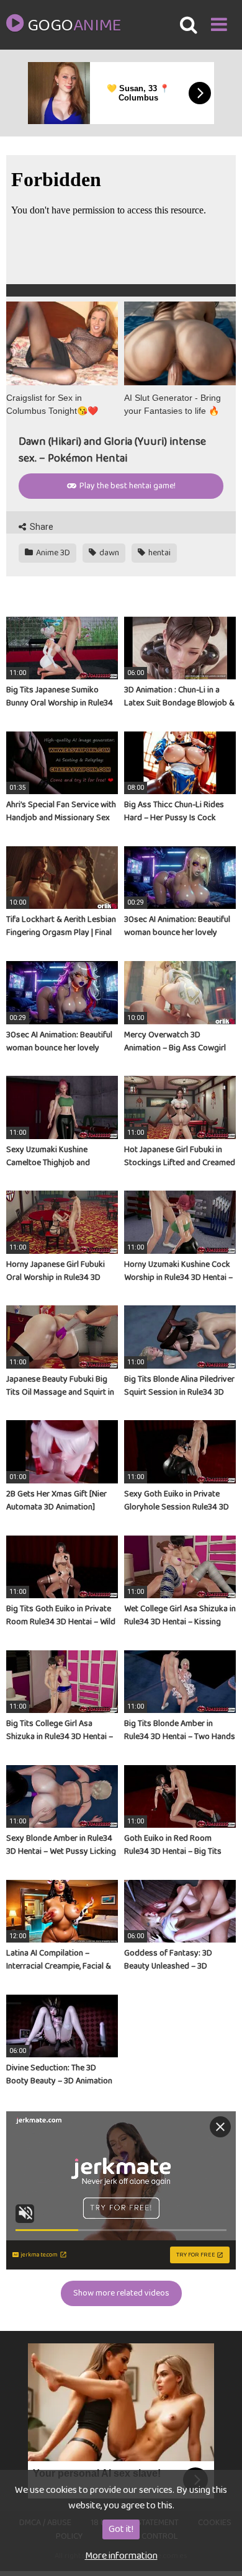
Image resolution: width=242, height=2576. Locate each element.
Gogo (74, 26)
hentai (159, 553)
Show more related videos (121, 2293)
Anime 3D (52, 553)
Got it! (121, 2529)
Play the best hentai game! (127, 486)
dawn (108, 553)
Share (41, 527)
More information (121, 2556)
